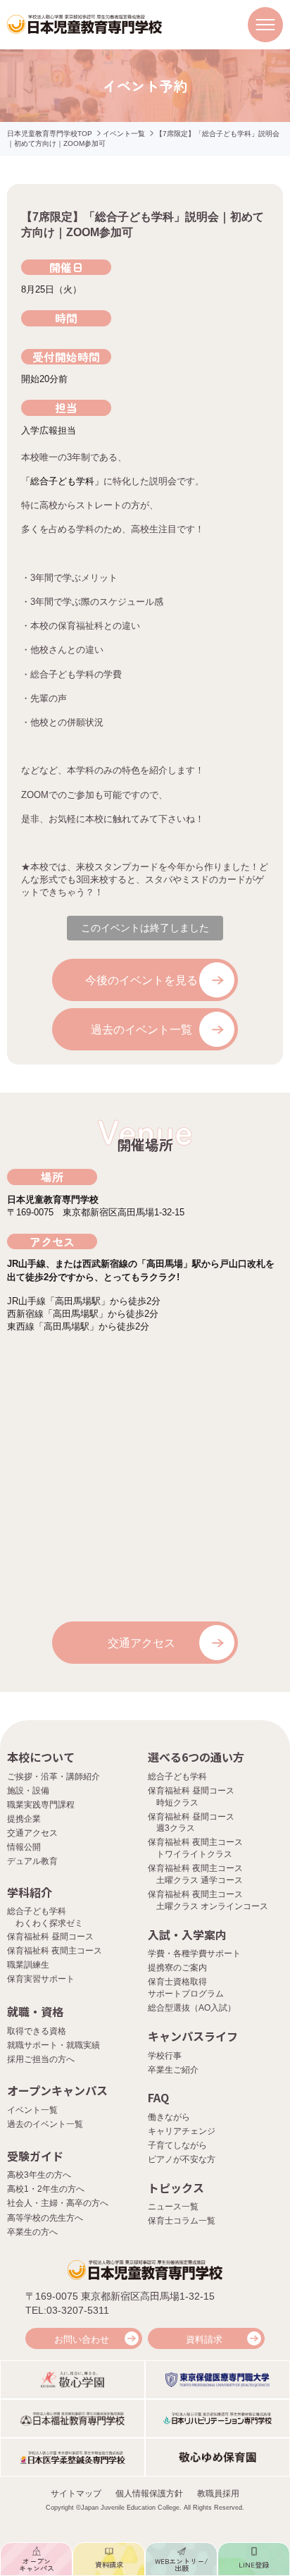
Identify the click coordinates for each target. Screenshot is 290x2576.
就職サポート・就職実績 (53, 2045)
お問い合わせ (82, 2339)
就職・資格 (35, 2011)
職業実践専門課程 (41, 1805)
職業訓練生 (28, 1965)
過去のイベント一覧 (141, 1030)
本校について (41, 1757)
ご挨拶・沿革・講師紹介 (53, 1777)
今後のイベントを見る (141, 980)
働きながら (169, 2117)
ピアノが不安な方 (182, 2159)
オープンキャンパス (57, 2090)
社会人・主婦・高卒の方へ (58, 2203)
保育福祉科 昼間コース (50, 1937)
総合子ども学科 (177, 1777)
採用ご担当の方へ (41, 2059)
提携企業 (24, 1819)
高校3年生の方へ (39, 2175)
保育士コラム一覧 (182, 2221)
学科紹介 (30, 1892)
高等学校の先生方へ (45, 2218)
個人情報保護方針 (149, 2494)
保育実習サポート (41, 1979)
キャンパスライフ (193, 2036)
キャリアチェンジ (182, 2131)
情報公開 (24, 1847)
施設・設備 (28, 1791)
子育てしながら (177, 2145)
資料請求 (204, 2339)
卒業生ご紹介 (173, 2070)
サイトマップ (76, 2494)
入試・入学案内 (187, 1934)
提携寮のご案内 (177, 1968)
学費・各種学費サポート (194, 1954)
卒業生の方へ (32, 2232)
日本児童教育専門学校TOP (50, 134)
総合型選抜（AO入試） (192, 2008)
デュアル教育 (32, 1861)
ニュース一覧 (173, 2207)
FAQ (158, 2097)
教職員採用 (218, 2494)
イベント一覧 (124, 134)
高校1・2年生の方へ (46, 2189)
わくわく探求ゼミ (49, 1923)
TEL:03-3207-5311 (67, 2310)
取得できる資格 (37, 2031)
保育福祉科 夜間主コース (55, 1951)
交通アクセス (141, 1643)
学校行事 (165, 2056)
